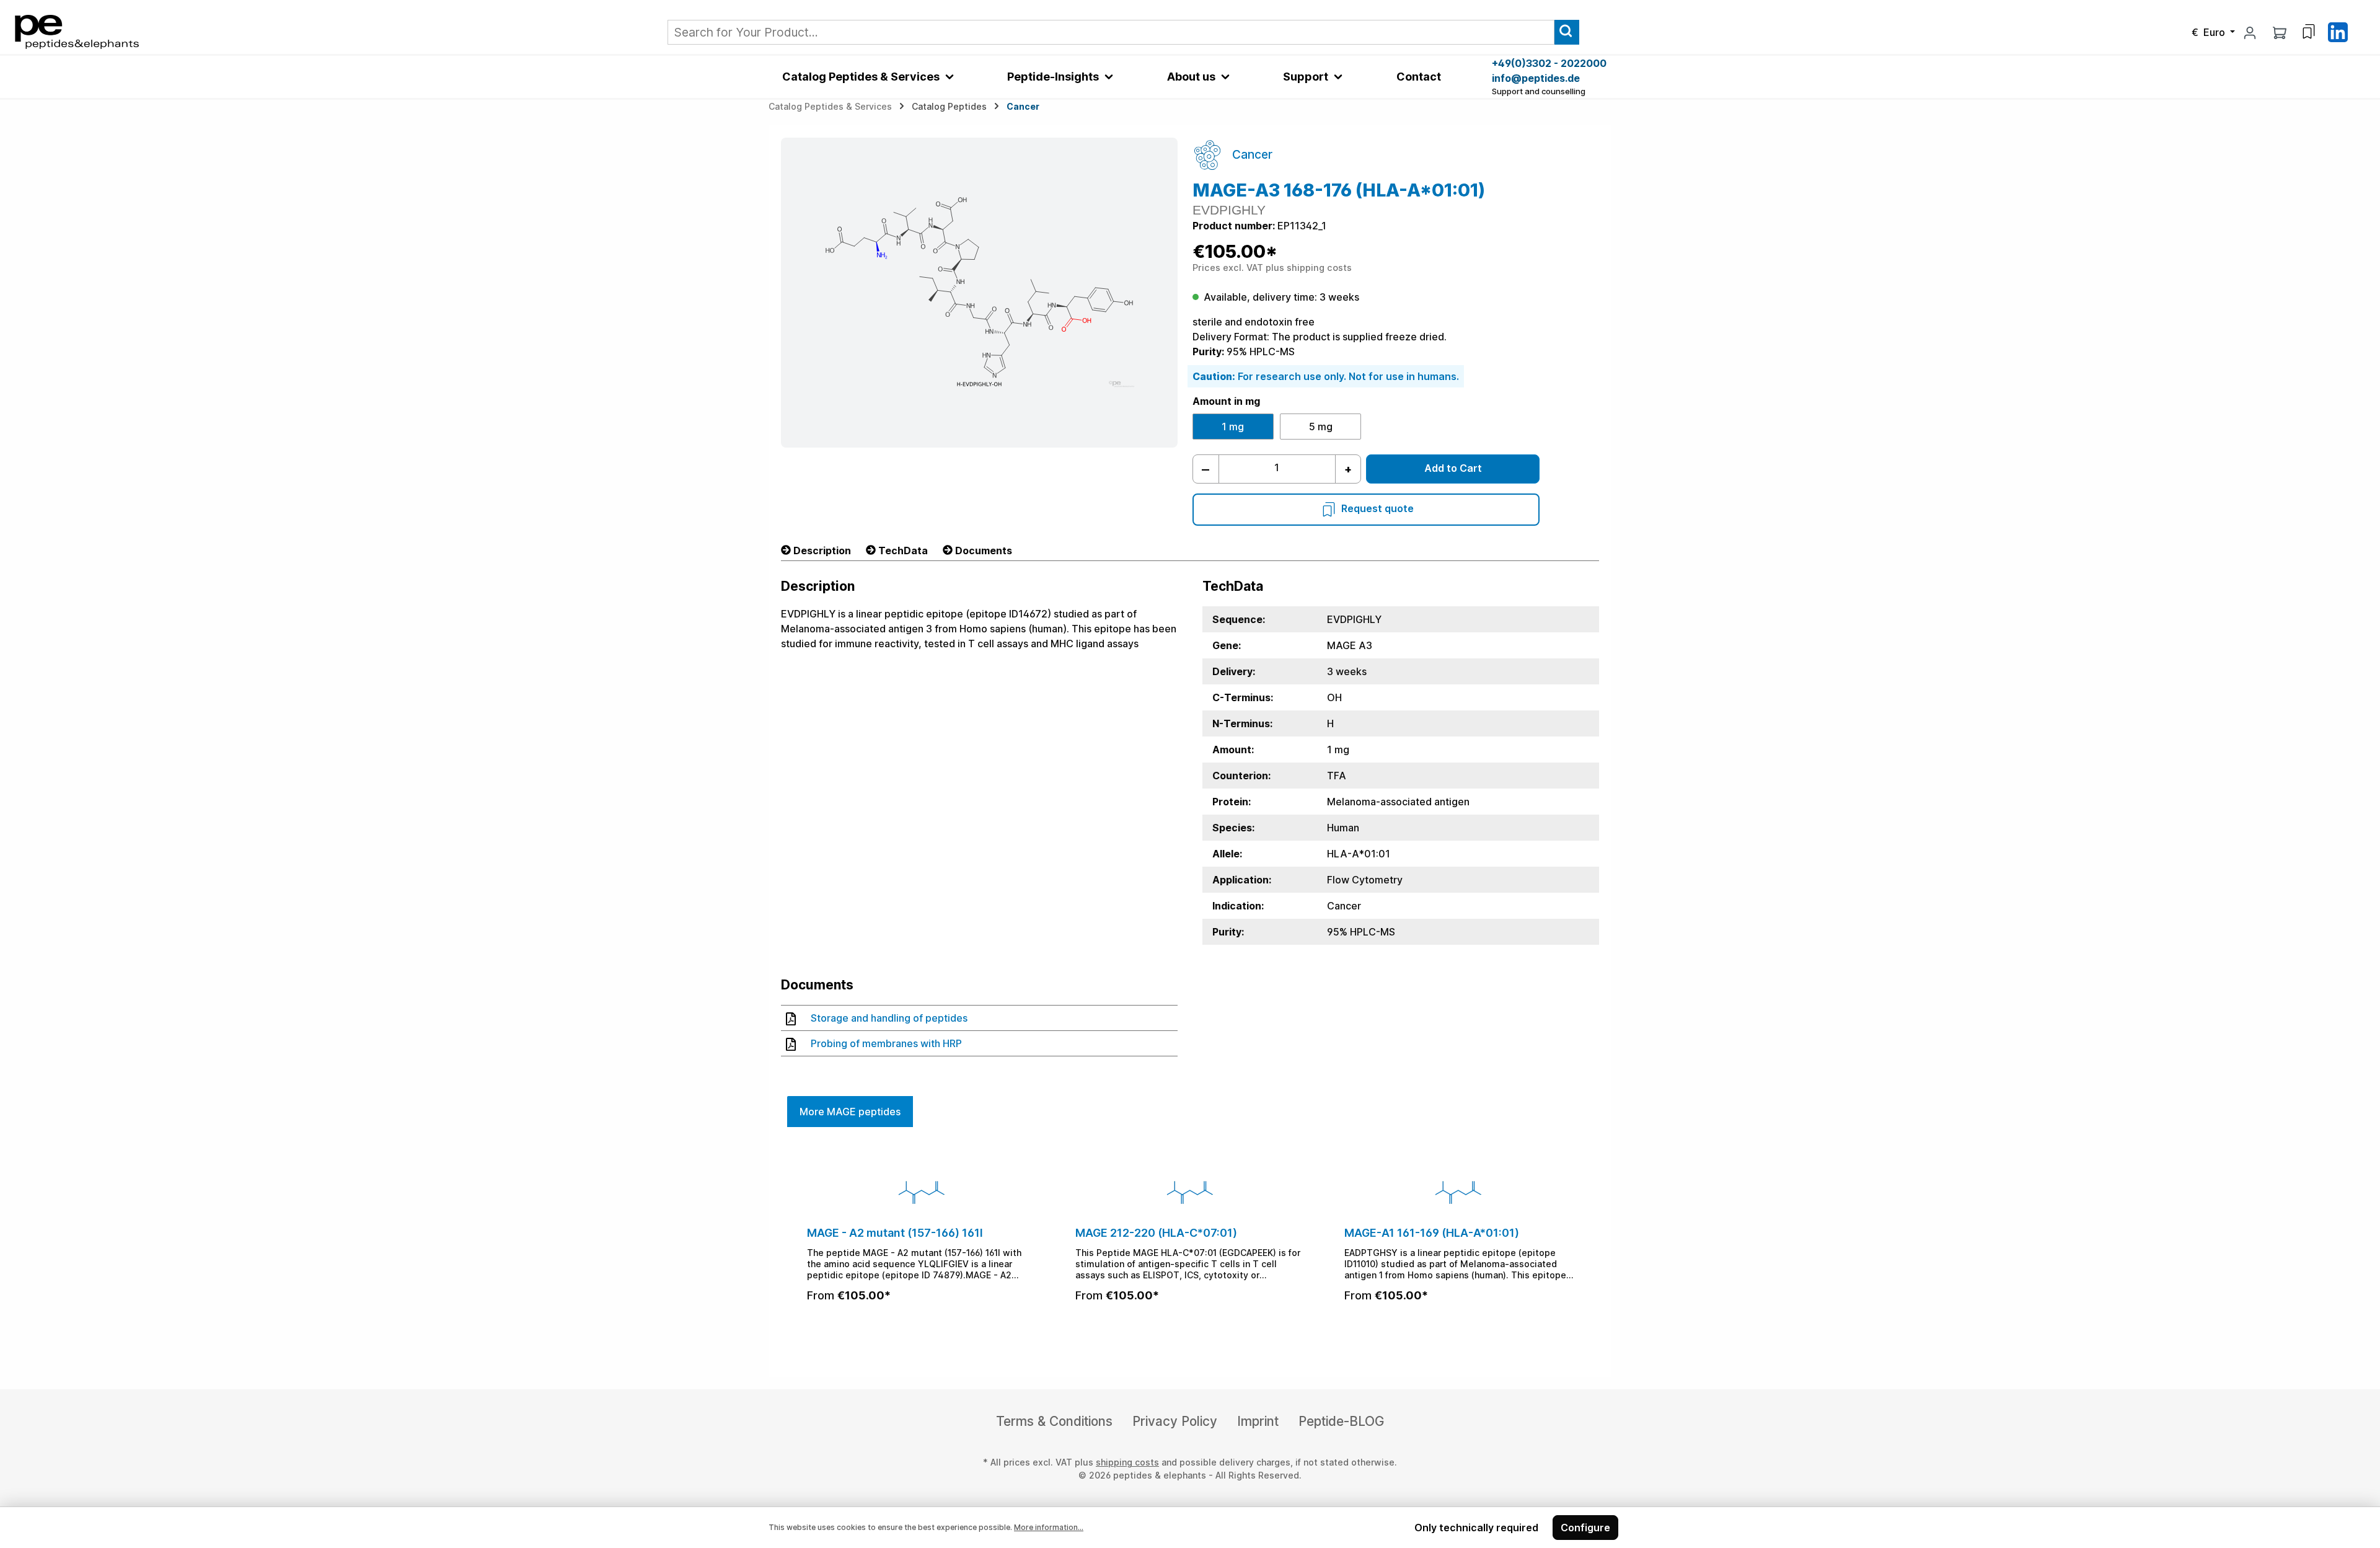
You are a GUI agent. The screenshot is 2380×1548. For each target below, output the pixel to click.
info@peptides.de (1536, 78)
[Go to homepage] (77, 31)
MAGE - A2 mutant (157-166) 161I (895, 1233)
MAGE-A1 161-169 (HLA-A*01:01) (1432, 1233)
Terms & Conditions (1054, 1421)
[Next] (1585, 1246)
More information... (1049, 1527)
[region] (1190, 1246)
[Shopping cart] (2280, 32)
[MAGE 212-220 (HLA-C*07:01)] (1190, 1192)
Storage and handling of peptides (889, 1018)
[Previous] (795, 1246)
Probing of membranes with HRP (886, 1043)
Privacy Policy (1175, 1421)
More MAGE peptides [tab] (850, 1112)
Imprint (1258, 1421)
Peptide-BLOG (1341, 1421)
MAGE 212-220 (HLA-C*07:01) (1156, 1233)
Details (922, 1329)
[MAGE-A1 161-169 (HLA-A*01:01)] (1459, 1192)
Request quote (1377, 508)
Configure (1585, 1528)
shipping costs (1127, 1462)
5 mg (1321, 427)
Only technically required (1476, 1528)
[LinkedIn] (2338, 31)
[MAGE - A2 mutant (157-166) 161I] (921, 1192)
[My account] (2250, 32)
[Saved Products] (2309, 32)
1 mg (1233, 427)
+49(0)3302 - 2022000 (1549, 63)
